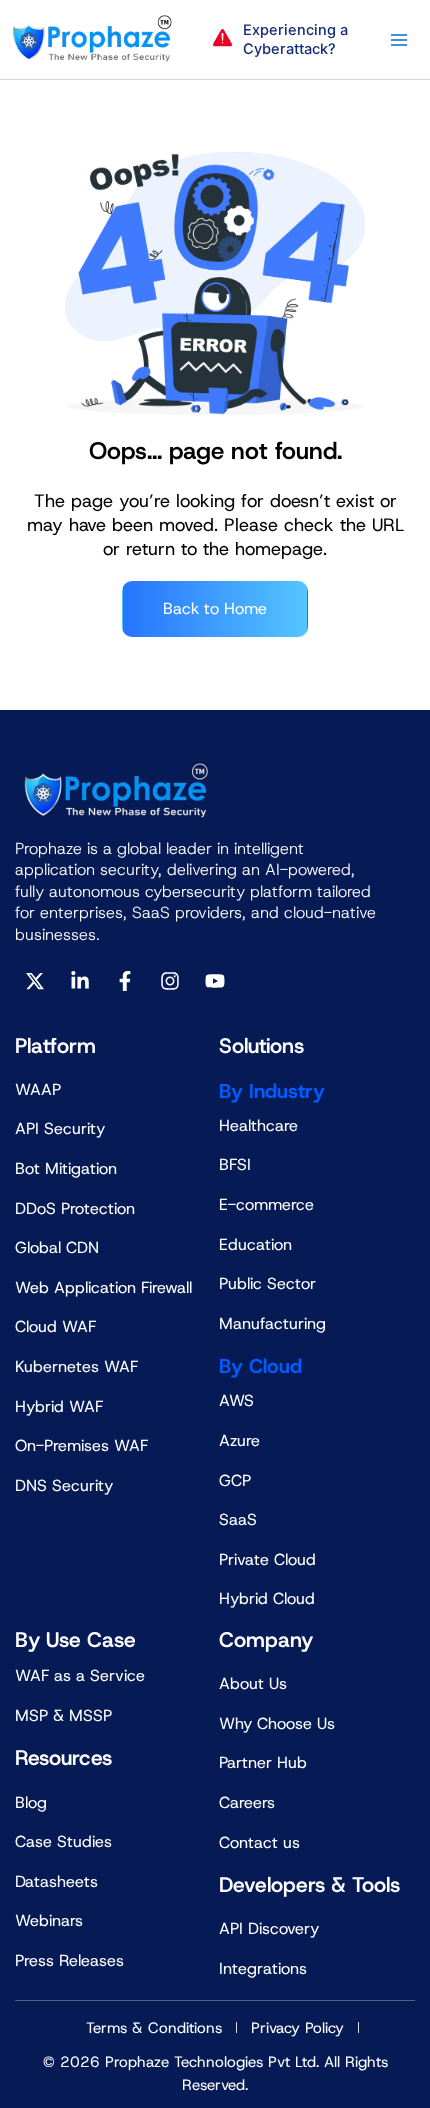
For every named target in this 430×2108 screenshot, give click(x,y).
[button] (285, 40)
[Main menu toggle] (399, 40)
